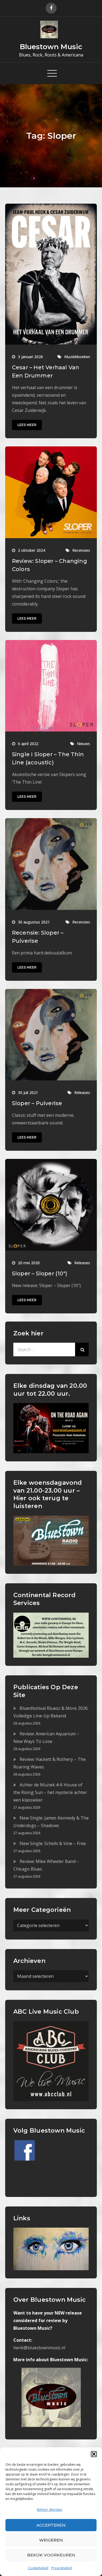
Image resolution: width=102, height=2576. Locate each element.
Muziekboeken (77, 357)
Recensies (81, 550)
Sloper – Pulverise (37, 1103)
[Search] (82, 1350)
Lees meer (27, 425)
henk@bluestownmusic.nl (39, 2348)
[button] (94, 2454)
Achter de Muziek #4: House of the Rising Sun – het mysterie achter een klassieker (50, 1792)
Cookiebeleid (38, 2568)
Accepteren (51, 2525)
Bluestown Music (51, 47)
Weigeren (51, 2540)
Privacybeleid (61, 2568)
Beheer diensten (50, 2510)
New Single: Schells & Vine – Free (53, 1843)
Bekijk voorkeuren (51, 2555)
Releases (82, 1092)
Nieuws (84, 744)
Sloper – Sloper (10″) (40, 1273)
